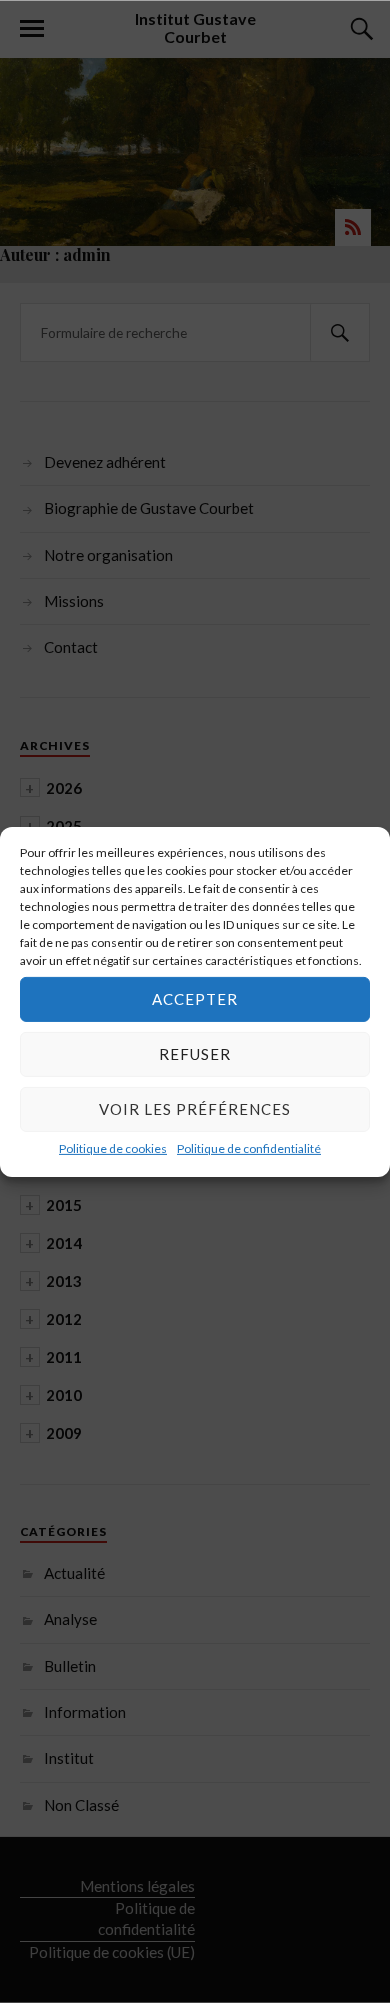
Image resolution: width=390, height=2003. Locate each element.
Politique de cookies (113, 1147)
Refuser (195, 1054)
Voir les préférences (195, 1109)
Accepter (195, 999)
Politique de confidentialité (249, 1147)
